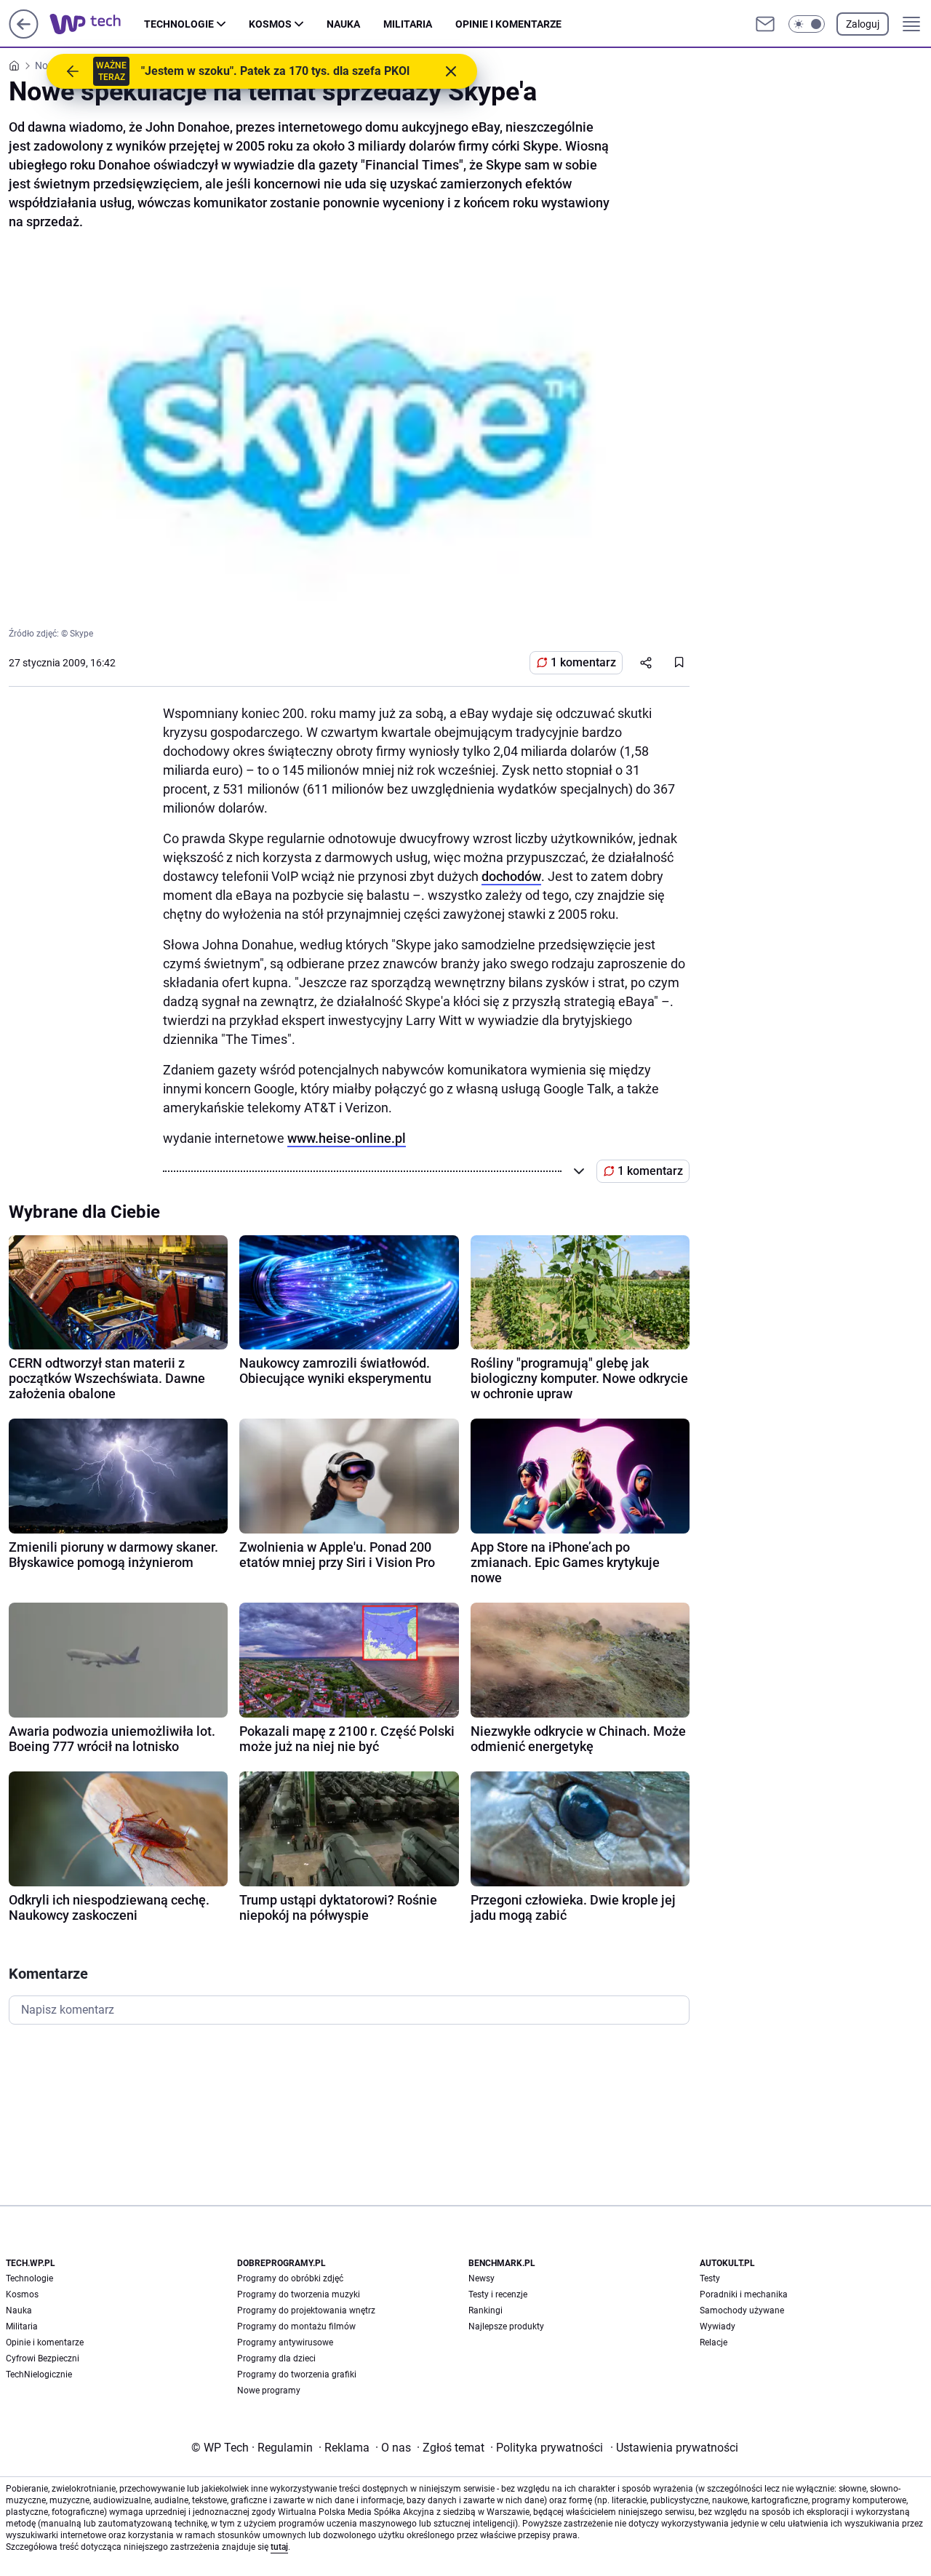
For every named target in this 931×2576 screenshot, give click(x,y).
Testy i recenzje (498, 2294)
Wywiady (718, 2326)
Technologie (179, 24)
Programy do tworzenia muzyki (299, 2294)
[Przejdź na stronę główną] (24, 35)
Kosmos (270, 24)
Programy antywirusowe (285, 2342)
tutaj (279, 2547)
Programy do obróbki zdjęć (290, 2278)
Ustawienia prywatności (674, 2448)
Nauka (343, 24)
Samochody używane (742, 2310)
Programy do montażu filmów (296, 2326)
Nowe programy (269, 2390)
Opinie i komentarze (508, 24)
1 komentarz (583, 662)
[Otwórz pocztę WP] (765, 24)
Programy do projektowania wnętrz (306, 2310)
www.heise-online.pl (347, 1138)
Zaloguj (863, 24)
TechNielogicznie (39, 2374)
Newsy (482, 2278)
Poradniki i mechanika (744, 2294)
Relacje (714, 2342)
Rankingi (486, 2310)
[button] (807, 24)
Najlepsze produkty (506, 2326)
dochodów (511, 876)
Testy (710, 2278)
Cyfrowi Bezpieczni (43, 2358)
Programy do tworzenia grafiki (297, 2374)
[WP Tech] (97, 24)
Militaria (408, 24)
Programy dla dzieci (276, 2358)
